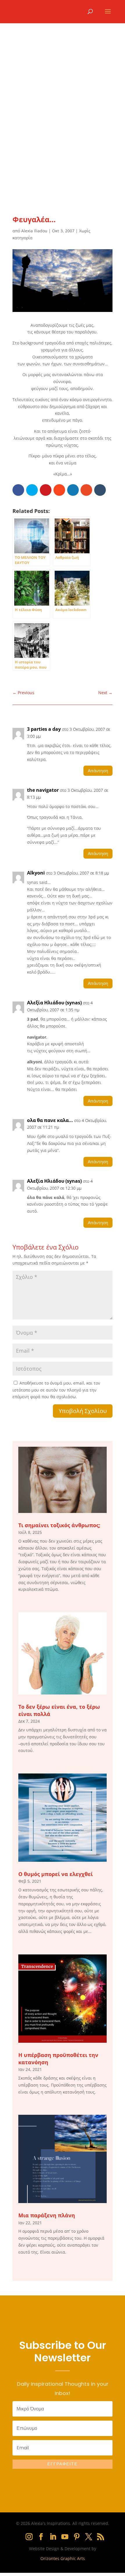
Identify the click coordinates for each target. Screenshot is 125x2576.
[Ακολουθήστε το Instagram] (29, 2537)
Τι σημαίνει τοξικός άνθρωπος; (59, 1525)
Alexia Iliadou (34, 231)
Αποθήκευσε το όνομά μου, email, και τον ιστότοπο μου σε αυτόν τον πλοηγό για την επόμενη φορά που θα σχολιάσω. (56, 1390)
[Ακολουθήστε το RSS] (101, 2537)
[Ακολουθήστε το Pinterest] (77, 2537)
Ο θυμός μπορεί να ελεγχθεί (56, 1874)
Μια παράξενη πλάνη (47, 2215)
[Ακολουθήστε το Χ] (89, 2537)
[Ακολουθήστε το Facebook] (41, 2537)
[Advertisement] (63, 126)
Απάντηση (98, 771)
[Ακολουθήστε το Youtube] (65, 2537)
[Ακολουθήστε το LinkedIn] (53, 2537)
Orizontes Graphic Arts (63, 2558)
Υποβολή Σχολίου (83, 1411)
